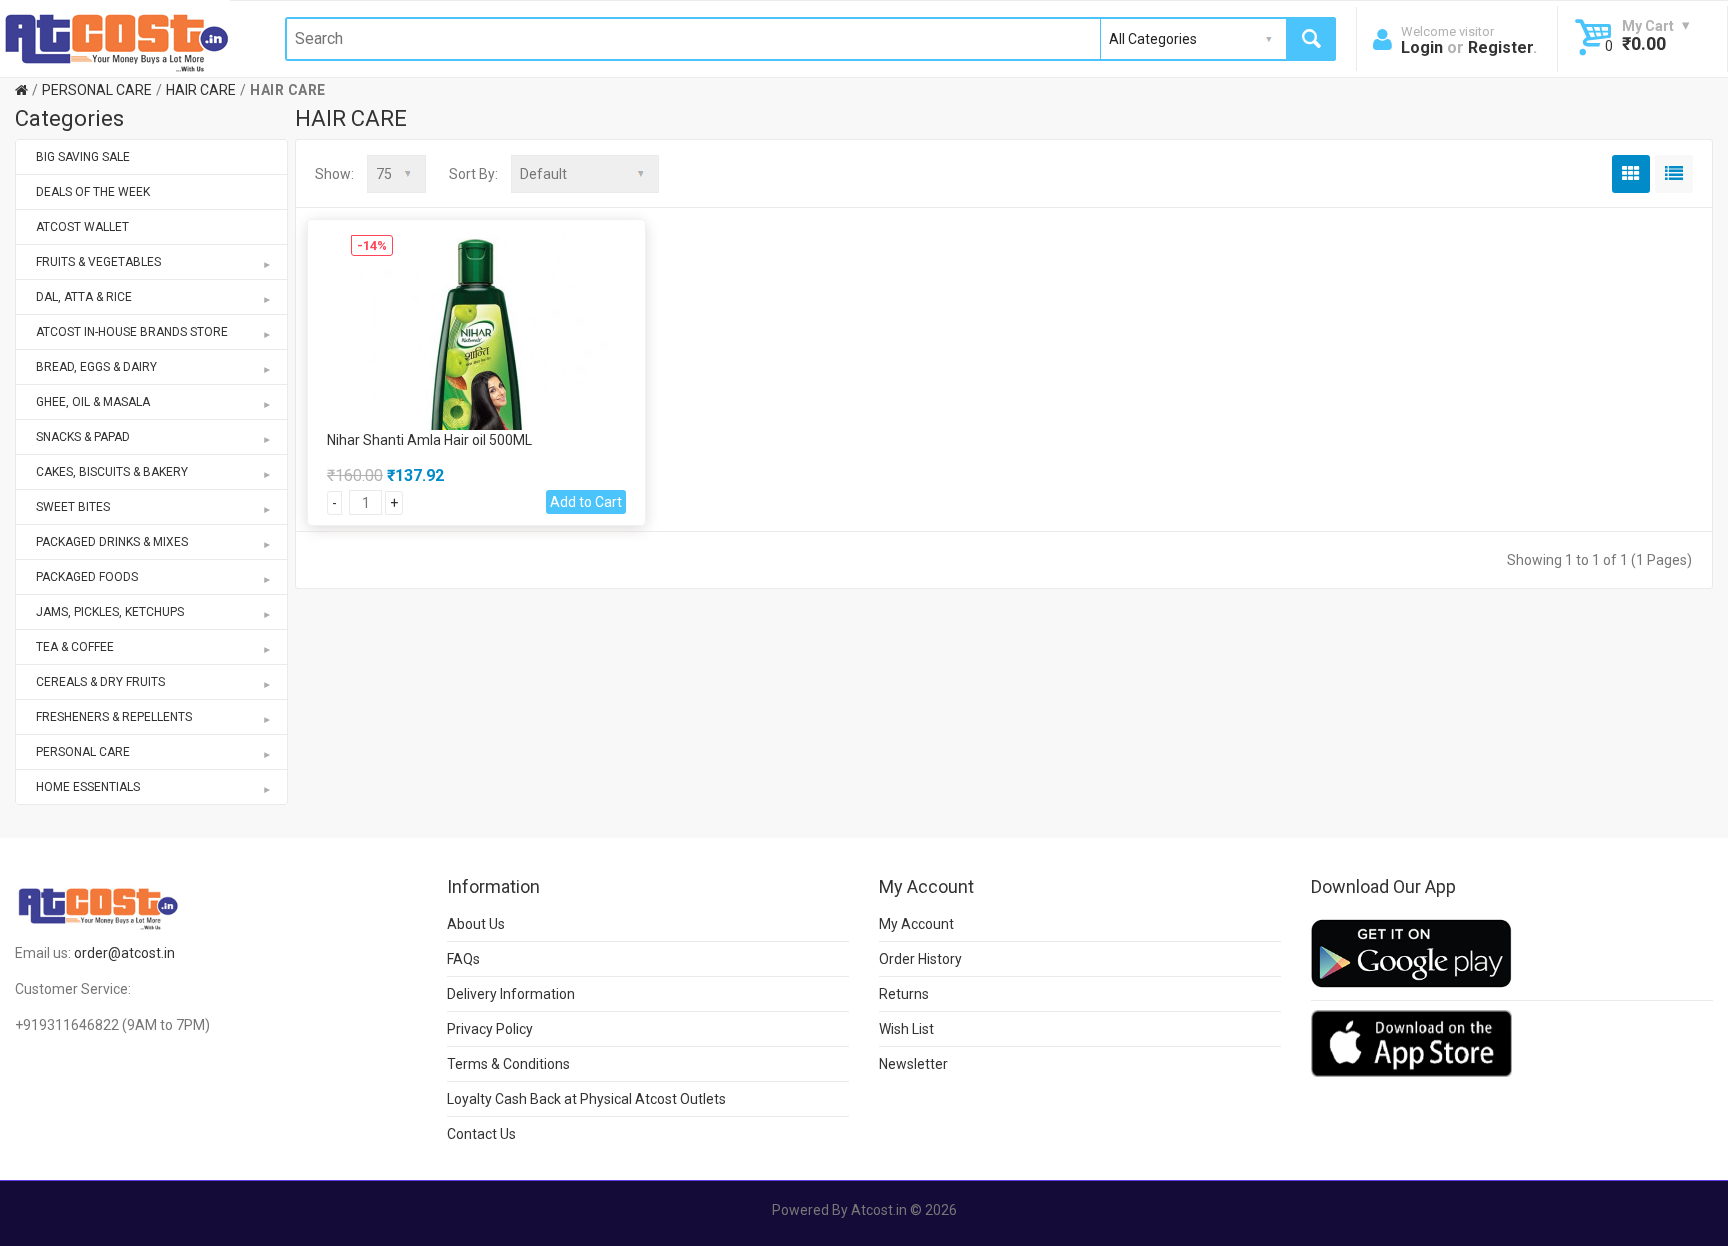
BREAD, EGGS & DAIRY (96, 367)
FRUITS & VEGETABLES (98, 262)
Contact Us (481, 1134)
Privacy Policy (490, 1029)
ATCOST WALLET (82, 227)
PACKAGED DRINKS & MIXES (112, 542)
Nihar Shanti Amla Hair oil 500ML (429, 440)
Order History (920, 959)
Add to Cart (586, 502)
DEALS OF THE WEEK (93, 192)
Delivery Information (511, 994)
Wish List (906, 1029)
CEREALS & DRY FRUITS (100, 682)
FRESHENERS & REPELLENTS (114, 717)
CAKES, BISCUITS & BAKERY (112, 472)
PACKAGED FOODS (87, 577)
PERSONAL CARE (97, 90)
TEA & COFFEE (75, 647)
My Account (916, 924)
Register (1500, 47)
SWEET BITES (73, 507)
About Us (476, 924)
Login (1422, 47)
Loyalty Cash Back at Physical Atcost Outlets (586, 1099)
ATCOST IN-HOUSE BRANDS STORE (132, 332)
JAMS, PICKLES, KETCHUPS (110, 612)
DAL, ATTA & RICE (84, 297)
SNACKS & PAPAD (83, 437)
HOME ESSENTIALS (88, 787)
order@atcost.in (124, 953)
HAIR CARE (201, 90)
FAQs (463, 959)
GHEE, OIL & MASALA (93, 402)
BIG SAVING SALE (83, 157)
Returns (904, 994)
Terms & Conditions (508, 1064)
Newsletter (913, 1064)
